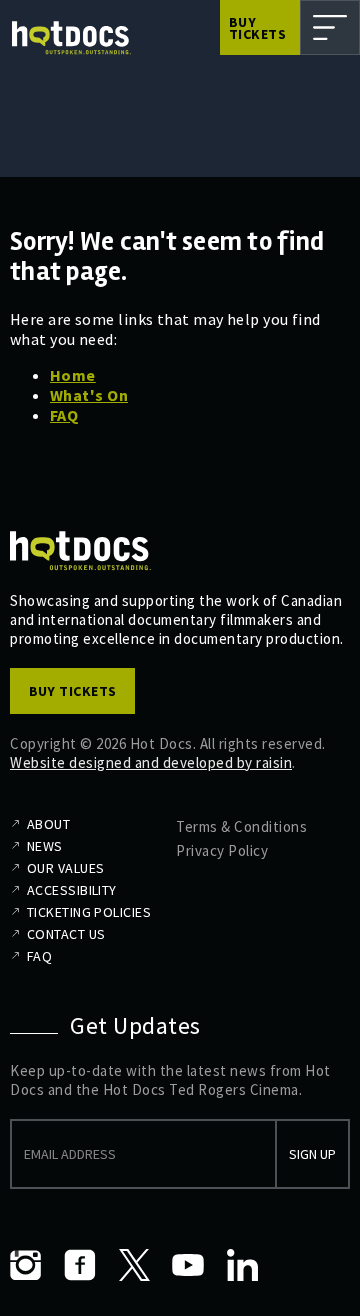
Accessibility (72, 890)
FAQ (64, 415)
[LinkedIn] (242, 1265)
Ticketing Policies (89, 912)
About (48, 824)
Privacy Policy (222, 850)
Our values (65, 868)
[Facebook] (80, 1265)
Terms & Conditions (241, 826)
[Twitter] (134, 1265)
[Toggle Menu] (330, 27)
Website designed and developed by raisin (151, 762)
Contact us (66, 934)
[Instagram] (26, 1265)
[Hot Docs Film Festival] (71, 38)
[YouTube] (188, 1265)
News (45, 846)
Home (73, 375)
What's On (89, 395)
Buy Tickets (257, 28)
